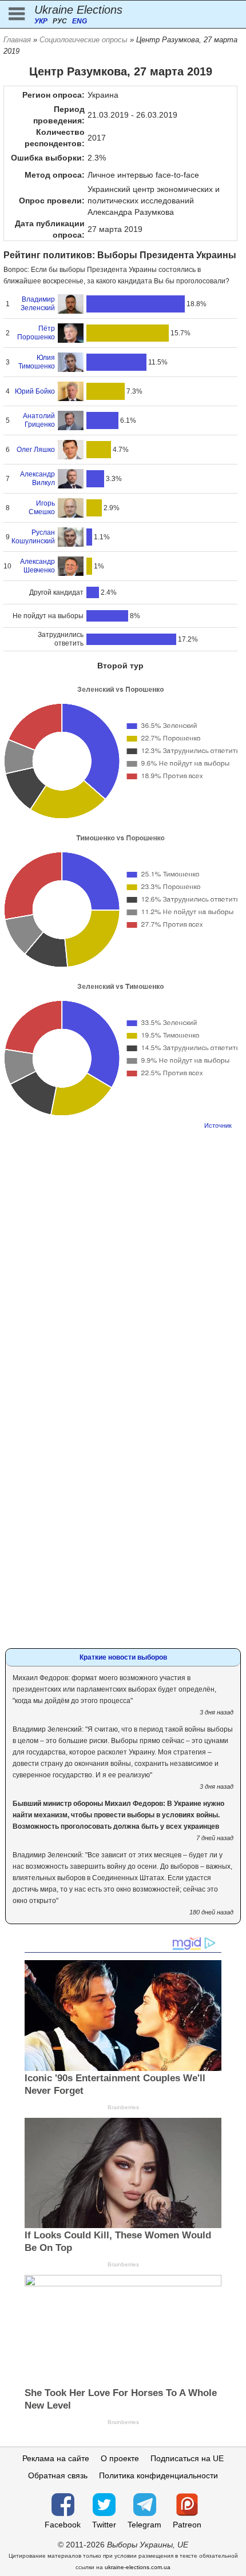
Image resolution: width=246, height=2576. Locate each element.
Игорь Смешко (42, 508)
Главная (17, 40)
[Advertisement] (123, 1260)
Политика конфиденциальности (158, 2475)
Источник (218, 1125)
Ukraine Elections (78, 10)
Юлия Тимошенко (37, 362)
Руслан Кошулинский (33, 537)
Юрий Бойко (35, 391)
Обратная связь (58, 2475)
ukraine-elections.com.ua (138, 2567)
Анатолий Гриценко (39, 420)
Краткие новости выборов (123, 1657)
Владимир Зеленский (38, 304)
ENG (80, 21)
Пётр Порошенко (36, 333)
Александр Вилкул (37, 478)
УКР (41, 21)
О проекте (120, 2458)
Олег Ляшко (36, 450)
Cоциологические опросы (84, 40)
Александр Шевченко (37, 566)
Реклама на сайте (56, 2458)
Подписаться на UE (187, 2458)
